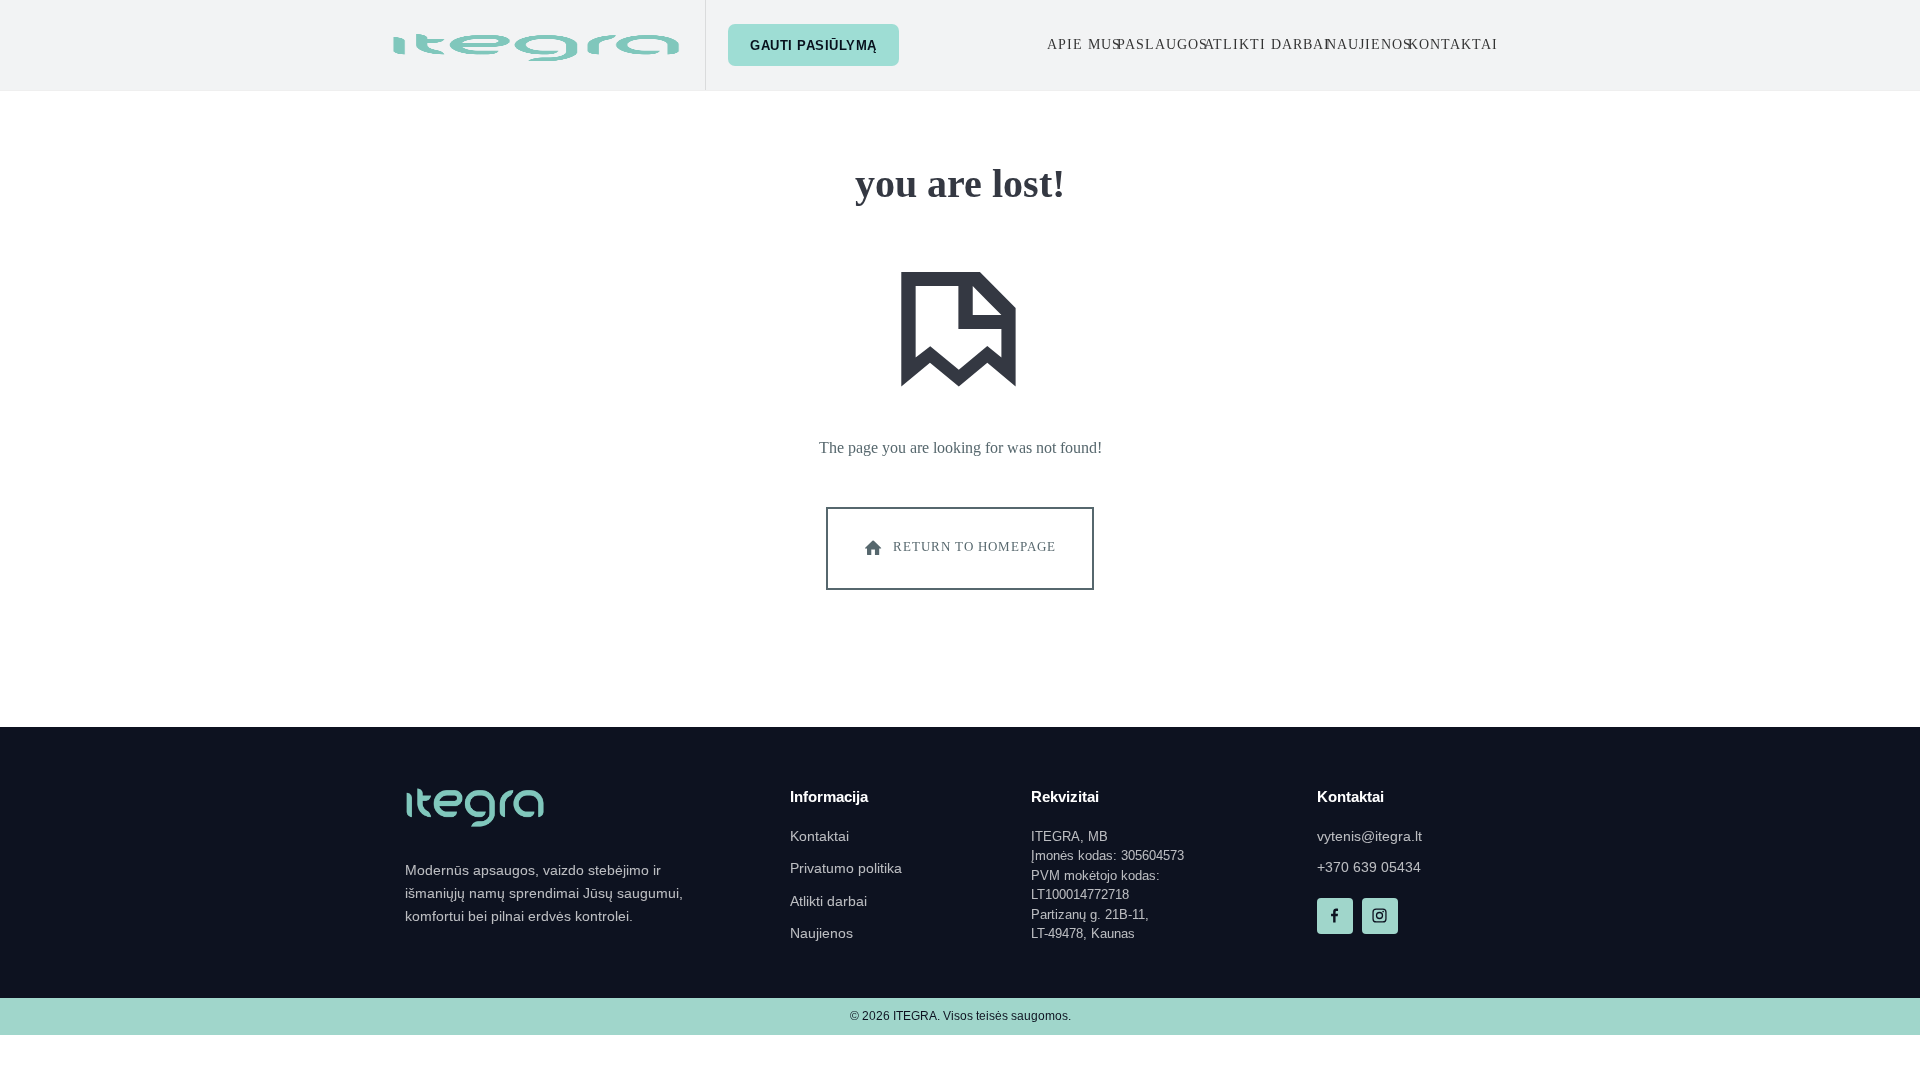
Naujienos (1369, 44)
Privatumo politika (846, 868)
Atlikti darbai (1267, 44)
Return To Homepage (974, 546)
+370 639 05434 (1369, 867)
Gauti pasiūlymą (813, 45)
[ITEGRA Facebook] (1335, 916)
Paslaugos (1162, 44)
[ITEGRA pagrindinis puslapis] (475, 808)
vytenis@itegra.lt (1369, 836)
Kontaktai (1453, 44)
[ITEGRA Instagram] (1380, 916)
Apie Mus (1084, 44)
